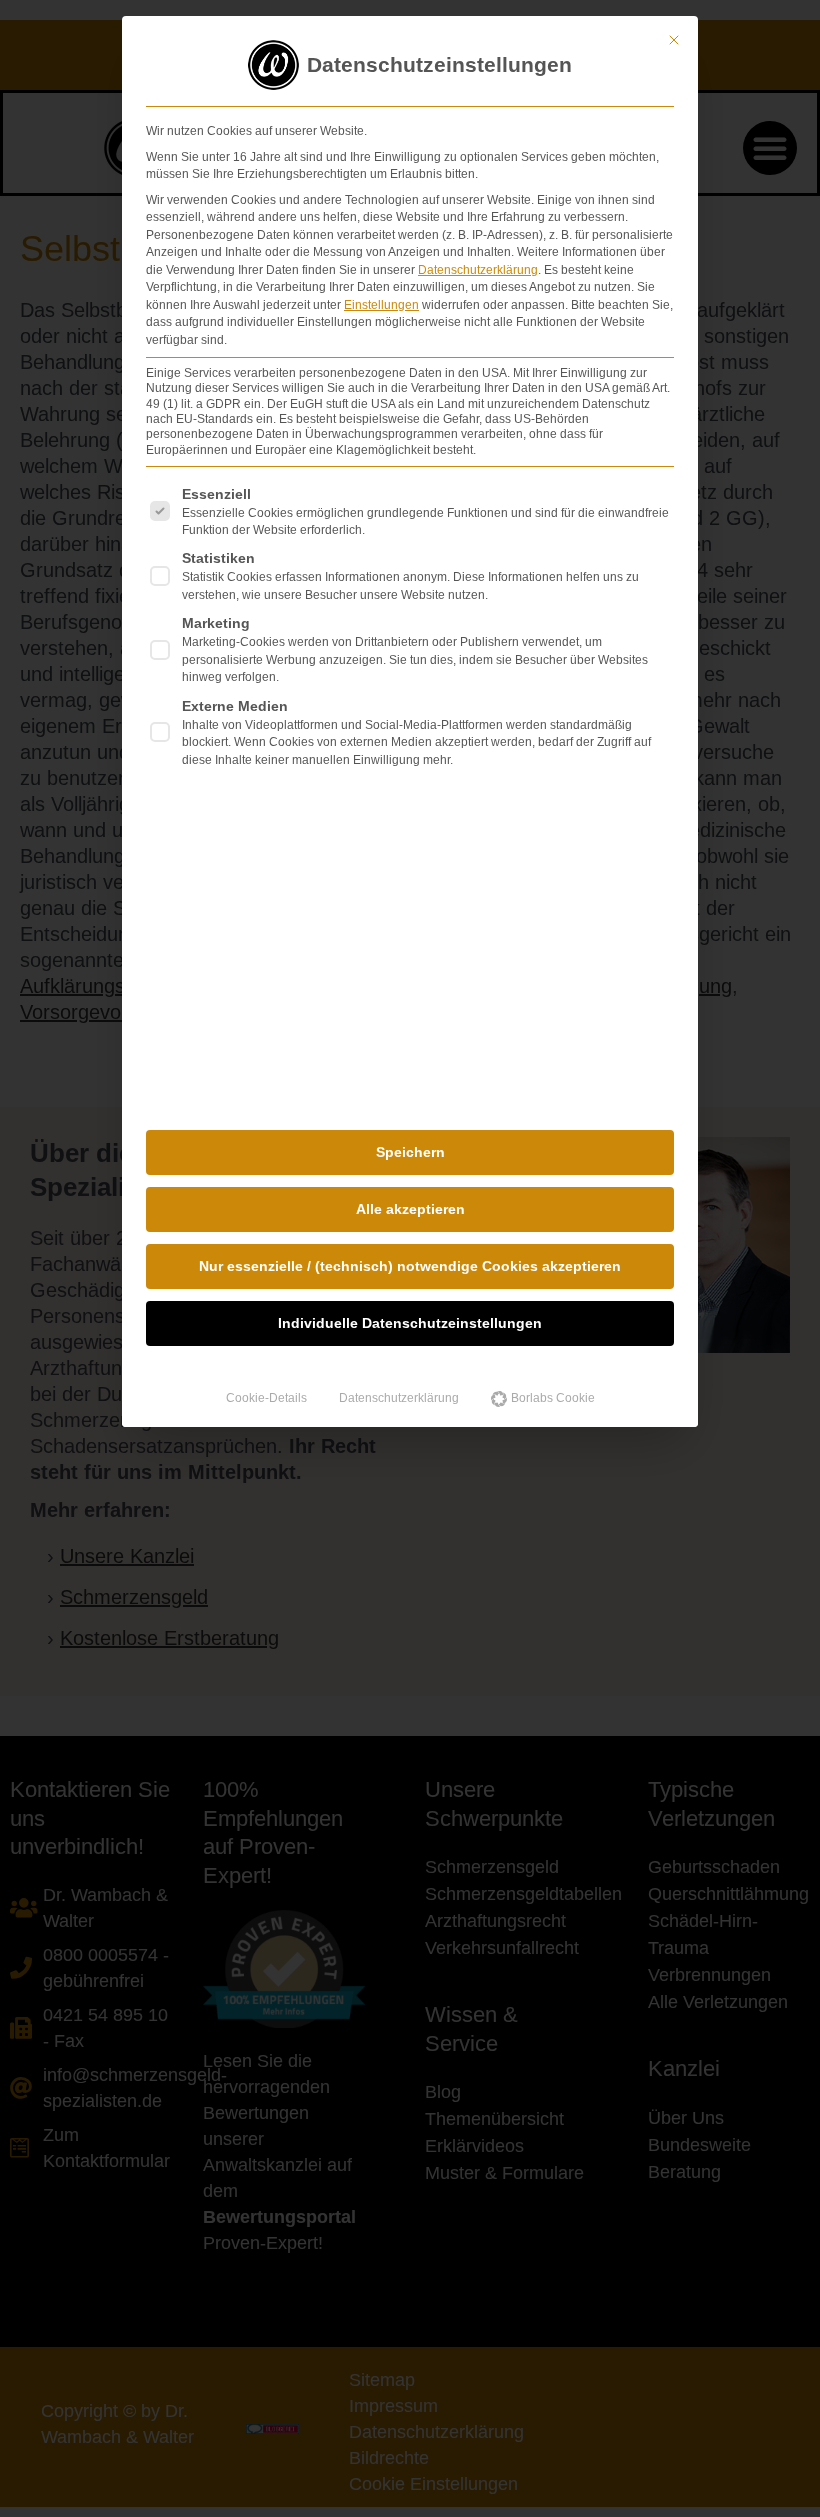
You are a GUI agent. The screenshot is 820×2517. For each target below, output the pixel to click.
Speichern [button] (410, 1152)
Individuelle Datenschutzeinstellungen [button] (410, 1323)
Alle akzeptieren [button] (410, 1209)
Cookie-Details (266, 1398)
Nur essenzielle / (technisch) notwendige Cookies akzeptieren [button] (410, 1266)
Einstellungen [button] (381, 305)
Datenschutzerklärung (478, 270)
